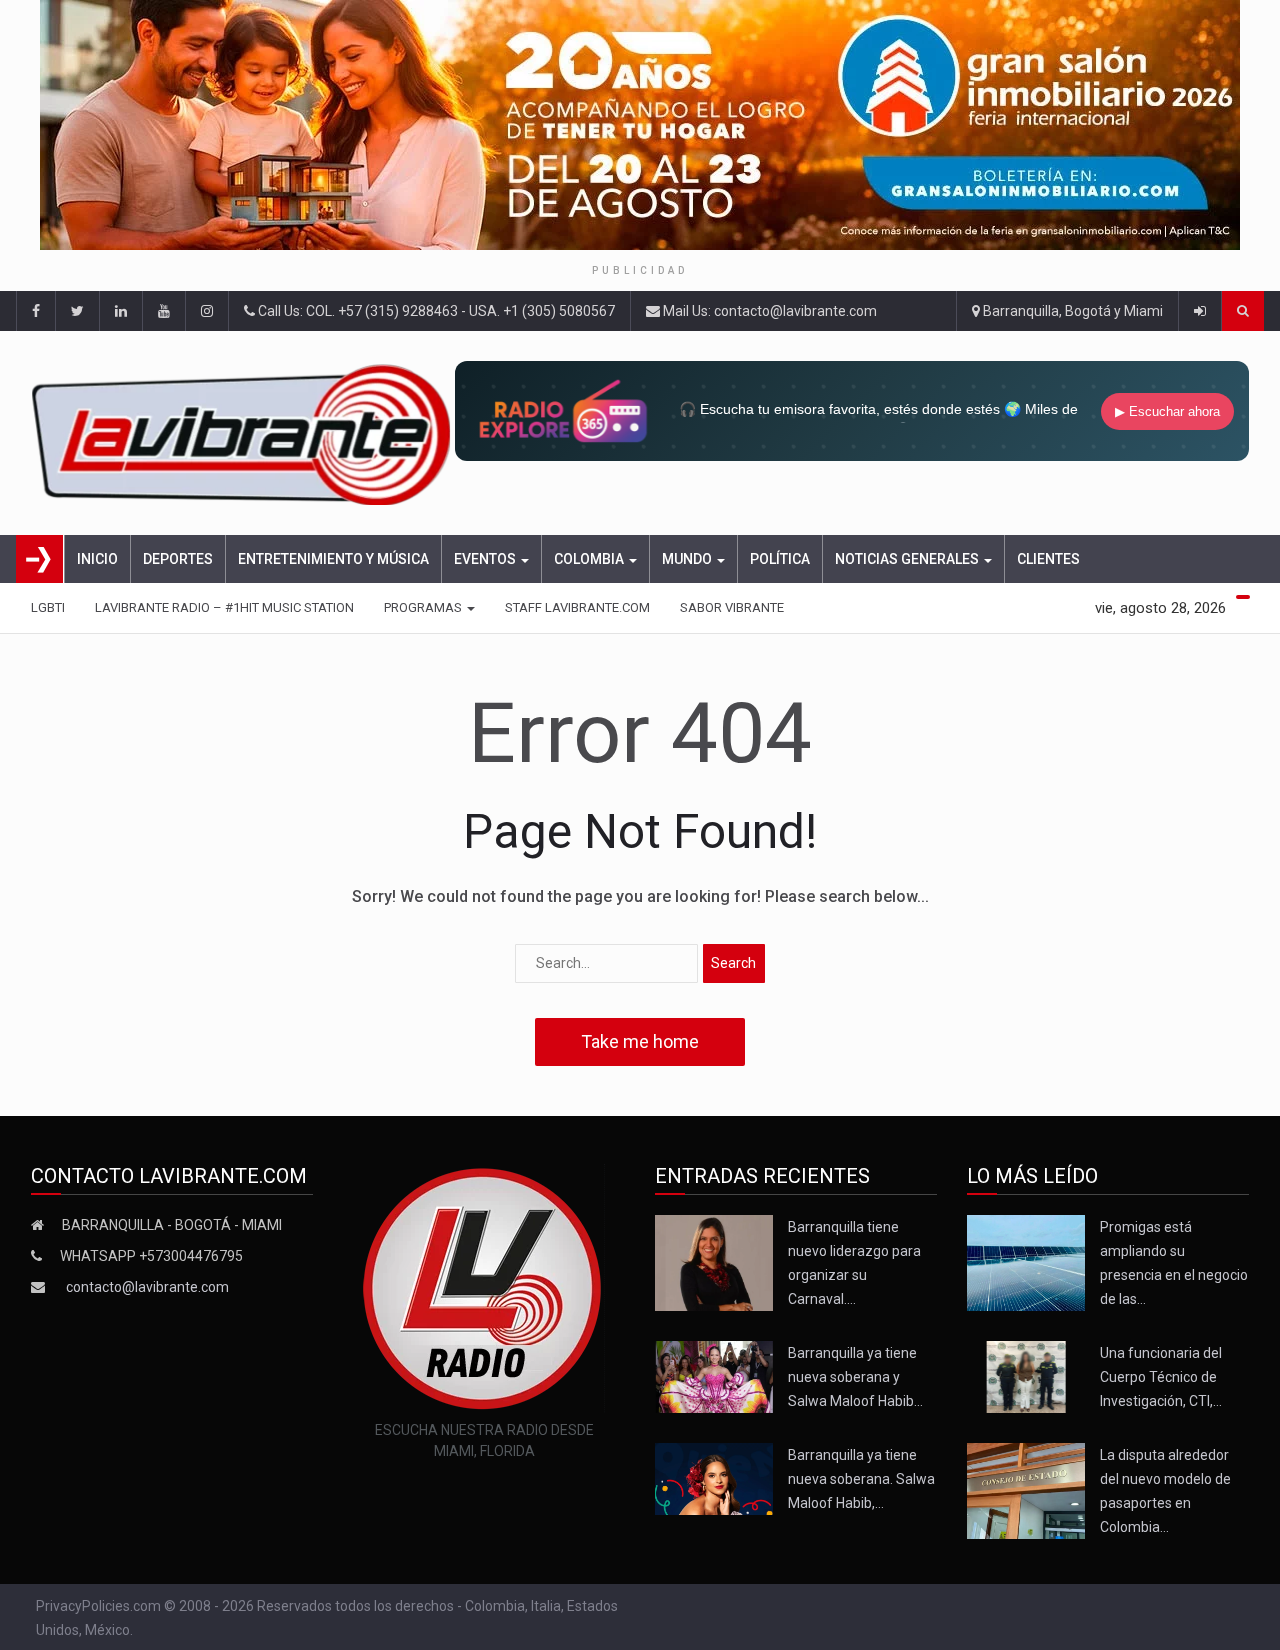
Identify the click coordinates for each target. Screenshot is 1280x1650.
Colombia (590, 559)
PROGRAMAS (424, 607)
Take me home (640, 1041)
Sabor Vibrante (732, 607)
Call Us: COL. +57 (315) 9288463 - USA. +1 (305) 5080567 (435, 311)
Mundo (688, 559)
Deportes (178, 559)
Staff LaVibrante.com (577, 607)
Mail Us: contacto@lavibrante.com (768, 311)
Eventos (486, 559)
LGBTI (48, 607)
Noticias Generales (908, 559)
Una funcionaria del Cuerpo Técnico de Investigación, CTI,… (1161, 1377)
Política (780, 559)
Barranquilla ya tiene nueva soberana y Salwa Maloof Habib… (855, 1377)
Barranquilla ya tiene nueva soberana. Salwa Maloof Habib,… (861, 1479)
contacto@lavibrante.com (147, 1287)
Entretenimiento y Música (333, 559)
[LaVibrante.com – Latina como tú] (243, 433)
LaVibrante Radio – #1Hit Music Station (224, 607)
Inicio (97, 559)
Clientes (1048, 559)
